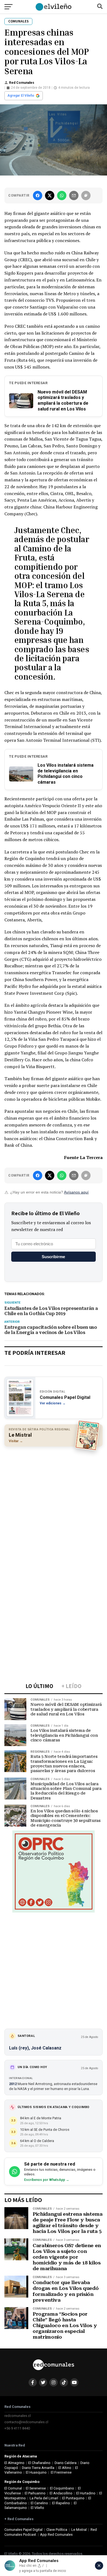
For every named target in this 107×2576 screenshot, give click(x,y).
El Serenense (36, 2488)
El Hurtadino (86, 2493)
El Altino (65, 2468)
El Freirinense (61, 2472)
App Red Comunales (56, 2535)
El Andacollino (61, 2493)
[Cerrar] (99, 2566)
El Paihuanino (35, 2493)
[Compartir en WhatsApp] (62, 196)
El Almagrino (14, 2463)
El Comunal (13, 2488)
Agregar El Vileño (21, 96)
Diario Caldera (66, 2463)
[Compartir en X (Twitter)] (50, 196)
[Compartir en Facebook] (38, 196)
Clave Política (57, 2530)
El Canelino (39, 2503)
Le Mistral (79, 2530)
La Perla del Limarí (44, 2498)
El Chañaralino (39, 2463)
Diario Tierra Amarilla (38, 2468)
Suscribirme (53, 1257)
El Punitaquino (73, 2498)
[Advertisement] (54, 1505)
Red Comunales (22, 83)
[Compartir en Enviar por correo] (74, 196)
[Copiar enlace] (86, 196)
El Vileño (37, 2508)
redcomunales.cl (18, 2416)
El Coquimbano (62, 2488)
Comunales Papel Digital (23, 2530)
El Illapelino (61, 2503)
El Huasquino (36, 2472)
